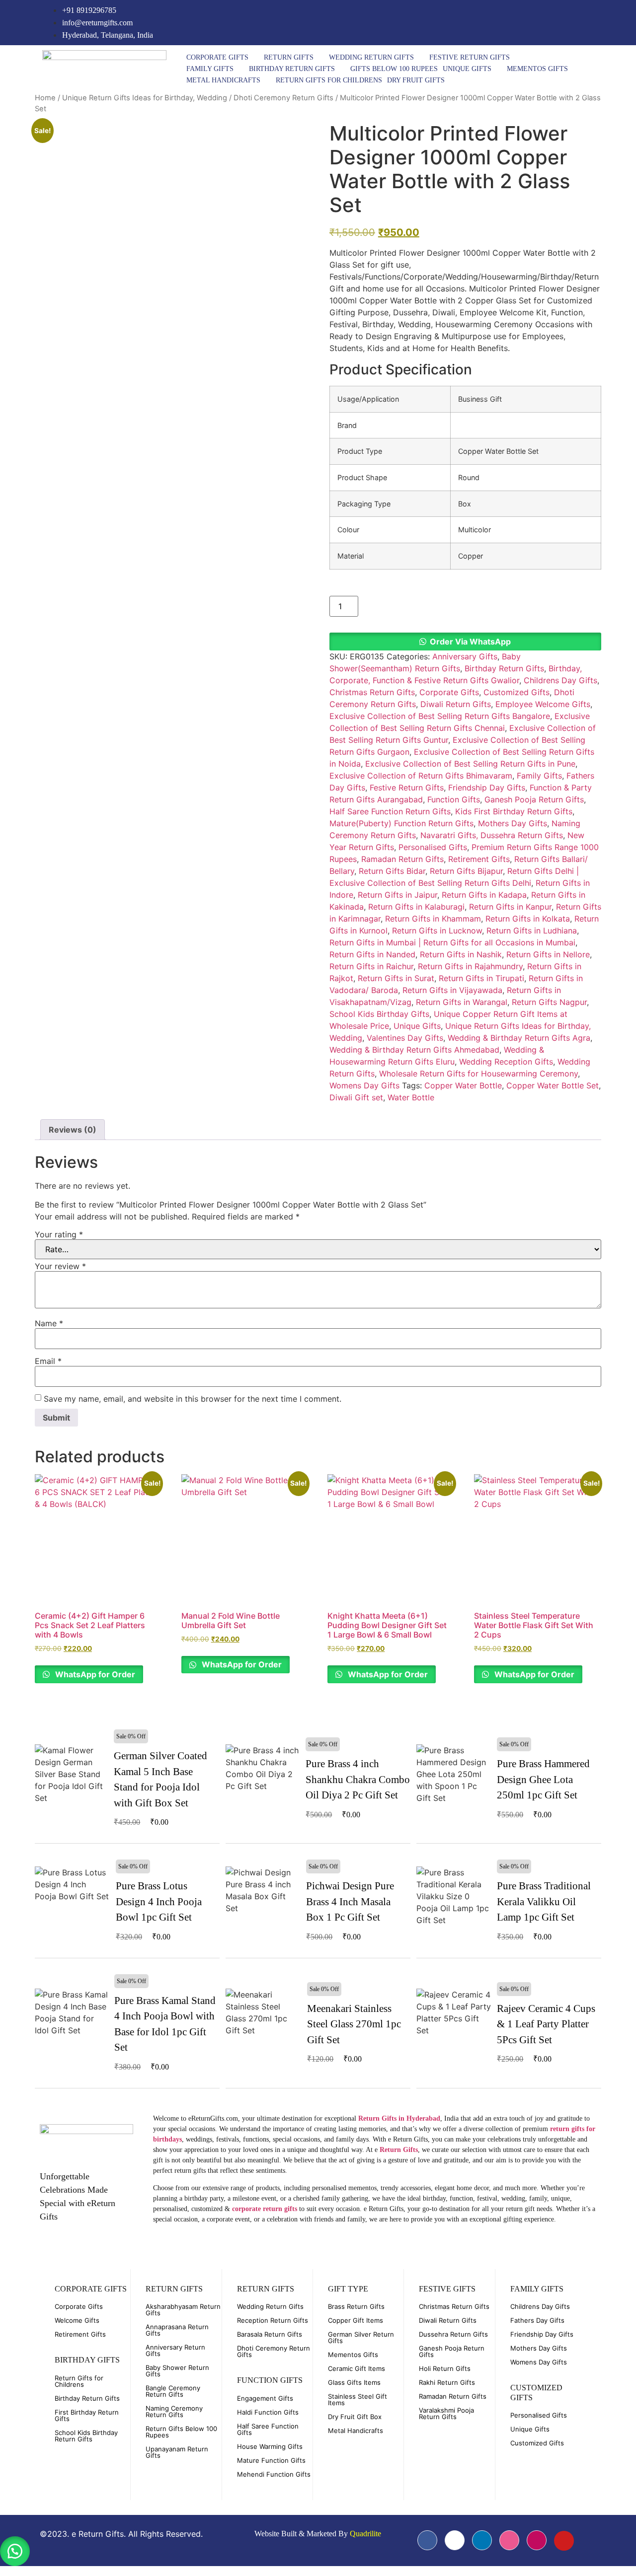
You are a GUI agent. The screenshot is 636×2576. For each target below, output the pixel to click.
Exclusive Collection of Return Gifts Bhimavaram (421, 776)
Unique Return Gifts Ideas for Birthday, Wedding (145, 98)
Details (72, 1781)
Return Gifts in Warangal (462, 1002)
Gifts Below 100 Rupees (394, 69)
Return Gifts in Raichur (371, 966)
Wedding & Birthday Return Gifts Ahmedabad (414, 1050)
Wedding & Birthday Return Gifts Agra (519, 1038)
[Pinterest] (582, 23)
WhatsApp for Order (94, 1674)
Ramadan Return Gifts (402, 859)
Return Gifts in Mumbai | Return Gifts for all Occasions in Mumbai (452, 942)
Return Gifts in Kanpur (510, 907)
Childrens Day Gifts (560, 680)
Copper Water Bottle (463, 1085)
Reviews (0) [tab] (73, 1130)
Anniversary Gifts (465, 656)
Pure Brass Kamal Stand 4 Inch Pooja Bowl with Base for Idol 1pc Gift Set (165, 2024)
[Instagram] (602, 23)
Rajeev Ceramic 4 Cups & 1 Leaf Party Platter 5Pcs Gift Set (546, 2024)
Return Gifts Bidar (392, 871)
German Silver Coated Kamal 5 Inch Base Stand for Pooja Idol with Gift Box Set (160, 1779)
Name (49, 1323)
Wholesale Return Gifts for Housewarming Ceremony (478, 1073)
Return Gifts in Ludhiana (532, 930)
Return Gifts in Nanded (372, 954)
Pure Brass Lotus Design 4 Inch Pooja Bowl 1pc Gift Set (159, 1901)
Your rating (59, 1234)
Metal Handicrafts (223, 80)
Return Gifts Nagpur (549, 1002)
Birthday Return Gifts (292, 69)
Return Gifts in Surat (396, 978)
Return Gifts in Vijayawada (452, 990)
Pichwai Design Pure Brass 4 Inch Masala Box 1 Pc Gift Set (350, 1901)
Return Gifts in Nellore (548, 954)
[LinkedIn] (561, 23)
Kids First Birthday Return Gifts (514, 811)
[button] (465, 642)
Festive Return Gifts (470, 57)
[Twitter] (541, 23)
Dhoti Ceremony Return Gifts (283, 98)
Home (45, 98)
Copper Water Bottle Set (553, 1085)
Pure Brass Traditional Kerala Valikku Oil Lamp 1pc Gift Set (544, 1901)
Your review (60, 1266)
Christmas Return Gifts (372, 692)
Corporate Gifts (217, 57)
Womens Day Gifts (364, 1085)
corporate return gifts (265, 2209)
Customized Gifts (517, 692)
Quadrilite (365, 2534)
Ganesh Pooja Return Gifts (534, 799)
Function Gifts (454, 799)
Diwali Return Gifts (456, 704)
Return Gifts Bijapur (466, 871)
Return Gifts (289, 57)
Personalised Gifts (433, 847)
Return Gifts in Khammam (433, 919)
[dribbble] (509, 2540)
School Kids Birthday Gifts (379, 1014)
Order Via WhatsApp (470, 642)
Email (48, 1361)
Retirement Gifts (479, 859)
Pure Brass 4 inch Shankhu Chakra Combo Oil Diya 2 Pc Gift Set (358, 1779)
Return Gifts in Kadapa (484, 895)
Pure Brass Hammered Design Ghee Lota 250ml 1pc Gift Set (543, 1779)
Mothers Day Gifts (513, 823)
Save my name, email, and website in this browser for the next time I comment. (193, 1399)
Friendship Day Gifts (487, 787)
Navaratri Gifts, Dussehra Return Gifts (492, 835)
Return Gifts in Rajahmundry (470, 966)
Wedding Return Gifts (371, 57)
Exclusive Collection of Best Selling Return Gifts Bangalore (440, 716)
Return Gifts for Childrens (329, 80)
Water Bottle (411, 1097)
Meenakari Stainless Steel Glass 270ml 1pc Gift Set (354, 2024)
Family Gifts (210, 69)
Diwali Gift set (356, 1097)
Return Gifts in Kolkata (528, 919)
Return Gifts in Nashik (461, 954)
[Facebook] (521, 23)
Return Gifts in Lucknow (437, 930)
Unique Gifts (467, 69)
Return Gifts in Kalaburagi (416, 907)
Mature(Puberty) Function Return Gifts (401, 823)
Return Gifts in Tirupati (481, 978)
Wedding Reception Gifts (506, 1062)
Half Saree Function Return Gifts (390, 811)
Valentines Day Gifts (405, 1038)
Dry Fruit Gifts (416, 80)
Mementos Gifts (537, 69)
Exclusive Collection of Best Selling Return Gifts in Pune (470, 764)
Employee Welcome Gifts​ (543, 704)
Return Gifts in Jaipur (397, 895)
